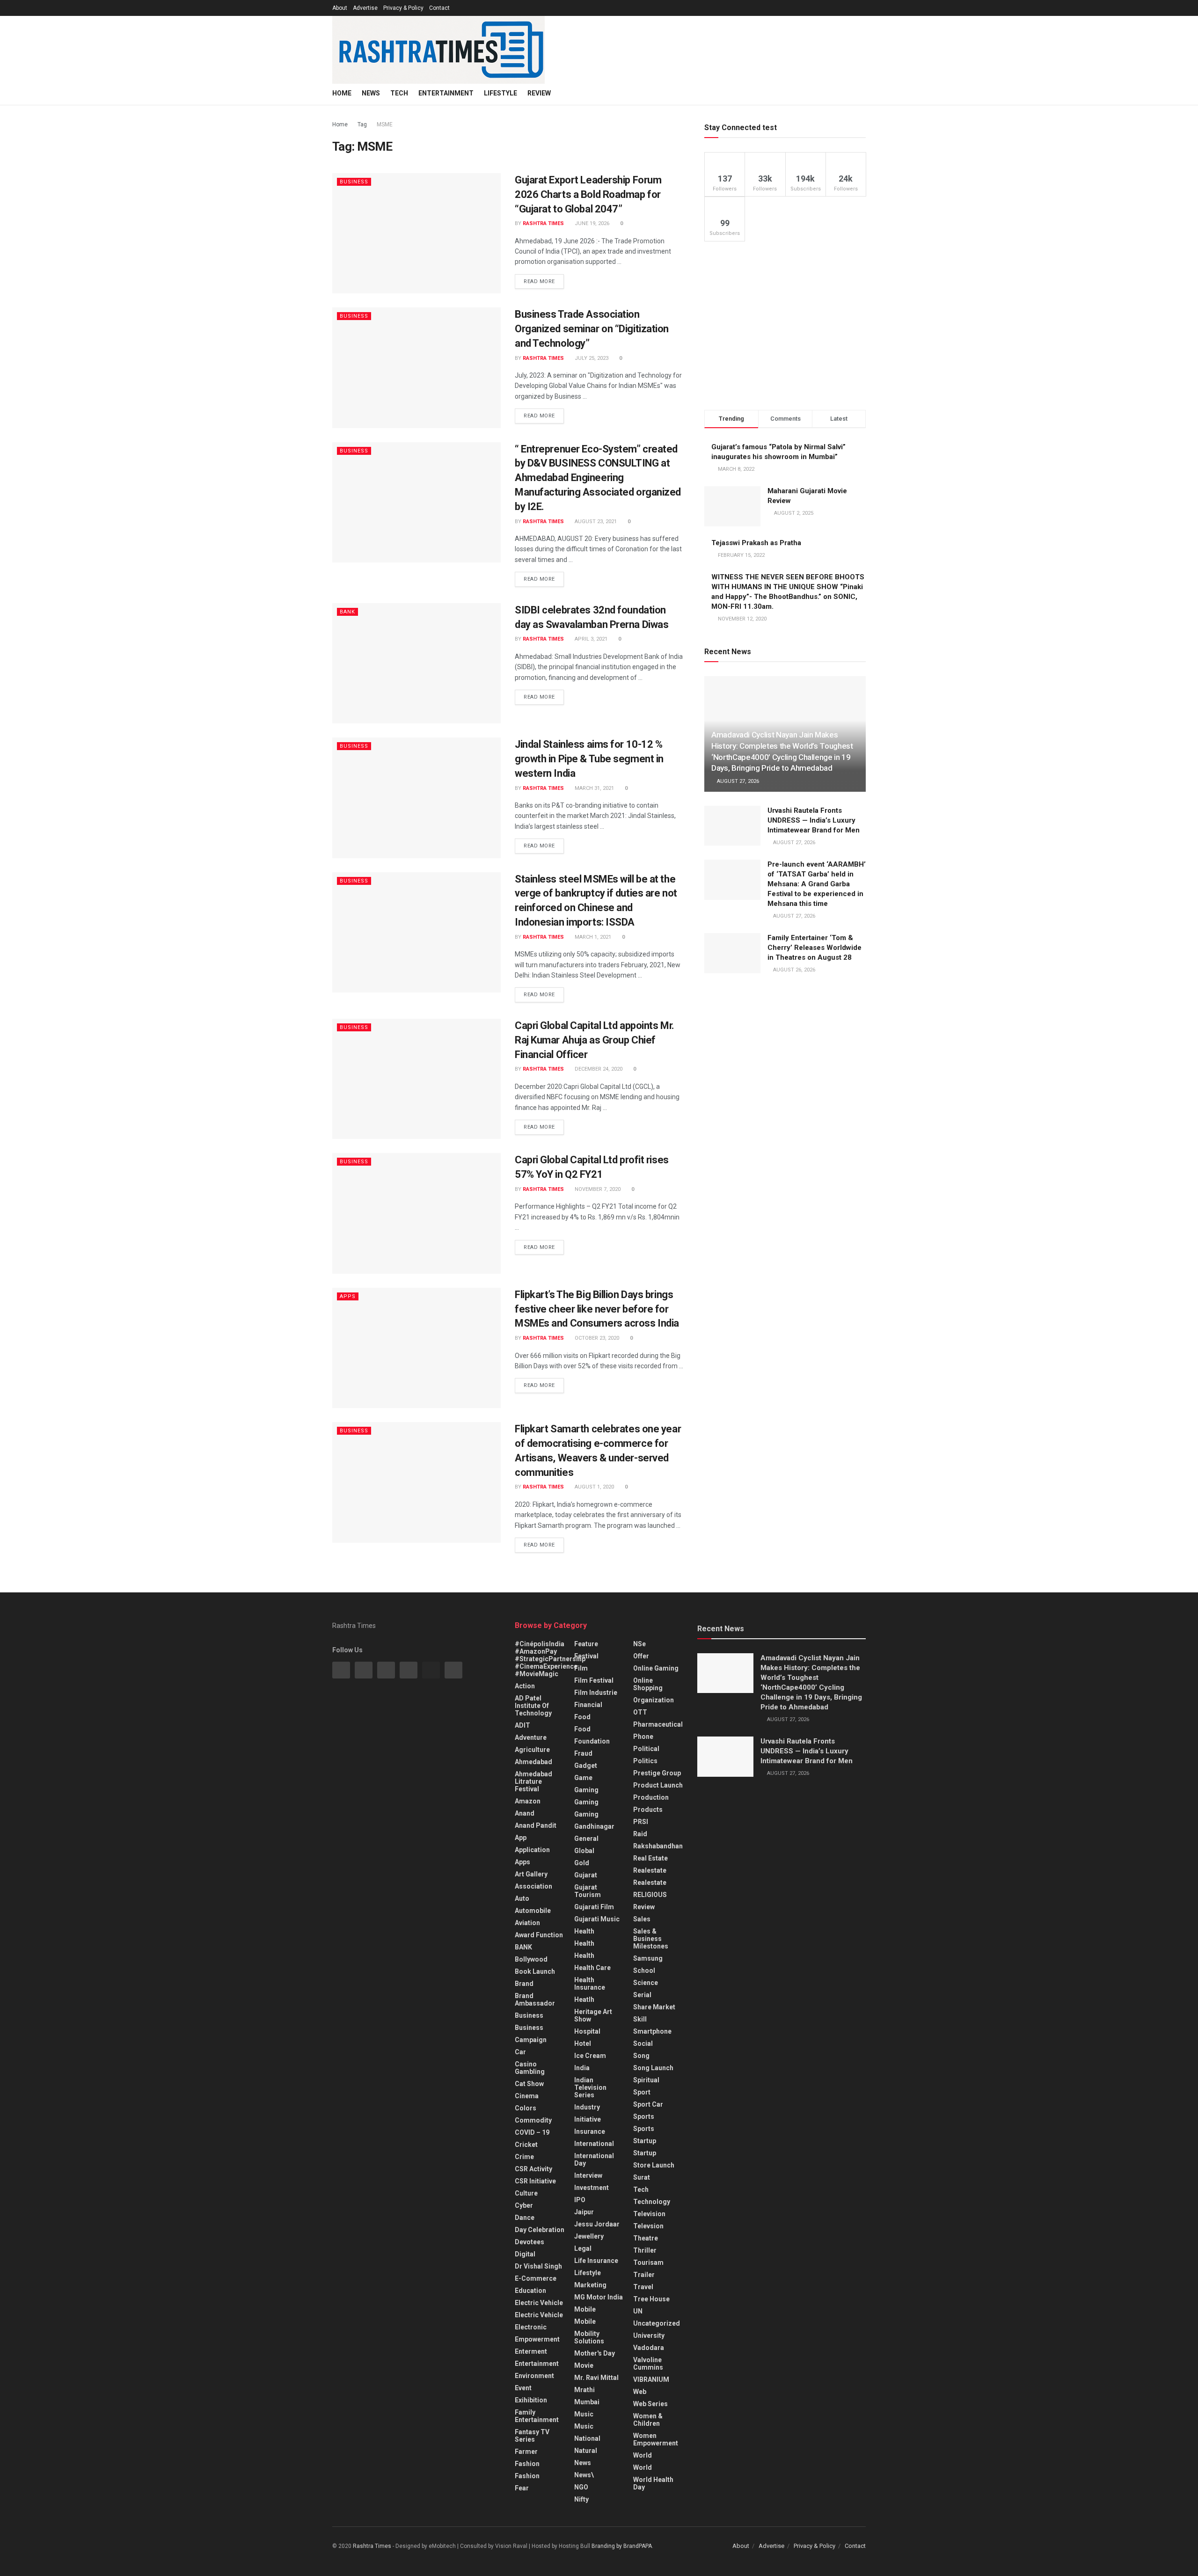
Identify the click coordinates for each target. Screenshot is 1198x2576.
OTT (640, 1712)
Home (342, 93)
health (584, 1943)
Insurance (590, 2131)
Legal (583, 2248)
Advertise (365, 8)
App (521, 1838)
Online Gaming (656, 1668)
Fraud (583, 1753)
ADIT (522, 1725)
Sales (642, 1919)
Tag (362, 124)
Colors (526, 2108)
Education (530, 2291)
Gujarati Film (594, 1907)
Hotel (583, 2043)
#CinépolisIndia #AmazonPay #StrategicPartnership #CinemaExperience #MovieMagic (550, 1659)
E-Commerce (536, 2278)
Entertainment (446, 93)
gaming (586, 1790)
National (587, 2438)
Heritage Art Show (593, 2015)
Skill (640, 2019)
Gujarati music (597, 1919)
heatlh (584, 2000)
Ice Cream (590, 2056)
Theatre (646, 2238)
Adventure (531, 1737)
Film (581, 1668)
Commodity (533, 2120)
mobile (585, 2321)
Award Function (539, 1935)
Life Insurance (596, 2261)
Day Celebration (540, 2230)
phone (643, 1737)
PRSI (641, 1822)
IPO (580, 2200)
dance (525, 2218)
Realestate (650, 1870)
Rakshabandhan (658, 1846)
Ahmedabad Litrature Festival (533, 1781)
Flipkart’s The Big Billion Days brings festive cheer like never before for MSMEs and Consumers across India (597, 1309)
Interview (588, 2175)
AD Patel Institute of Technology (533, 1706)
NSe (639, 1644)
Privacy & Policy (403, 8)
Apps (348, 1296)
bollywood (531, 1959)
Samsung (648, 1958)
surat (642, 2177)
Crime (524, 2157)
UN (638, 2311)
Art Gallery (531, 1874)
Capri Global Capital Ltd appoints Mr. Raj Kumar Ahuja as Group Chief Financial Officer (595, 1040)
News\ (584, 2475)
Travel (643, 2287)
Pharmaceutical (658, 1724)
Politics (645, 1761)
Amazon (528, 1801)
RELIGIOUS (650, 1895)
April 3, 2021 (590, 639)
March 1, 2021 (592, 937)
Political (646, 1749)
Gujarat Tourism (588, 1891)
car (520, 2052)
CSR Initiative (535, 2181)
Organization (654, 1700)
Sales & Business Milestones (651, 1939)
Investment (592, 2188)
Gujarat (586, 1875)
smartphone (652, 2031)
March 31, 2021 (594, 788)
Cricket (526, 2145)
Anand (525, 1813)
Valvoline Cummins (648, 2364)
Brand (524, 1984)
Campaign (531, 2040)
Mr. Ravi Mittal (596, 2378)
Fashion (527, 2464)
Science (646, 1983)
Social (643, 2043)
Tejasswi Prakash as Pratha (756, 543)
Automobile (533, 1911)
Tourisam (648, 2262)
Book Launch (535, 1971)
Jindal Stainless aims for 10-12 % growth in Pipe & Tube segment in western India (589, 759)
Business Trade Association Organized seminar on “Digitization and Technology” (592, 329)
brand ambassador (535, 2000)
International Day (594, 2160)
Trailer (644, 2275)
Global (584, 1851)
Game (583, 1778)
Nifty (581, 2499)
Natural (586, 2451)
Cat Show (529, 2084)
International (594, 2144)
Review (539, 93)
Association (533, 1886)
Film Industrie (596, 1693)
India (582, 2068)
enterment (531, 2351)
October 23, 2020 (596, 1338)
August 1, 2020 (594, 1487)
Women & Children (648, 2420)
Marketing (590, 2285)
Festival (586, 1656)
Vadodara (649, 2348)
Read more (539, 281)
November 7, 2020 (597, 1189)
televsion (648, 2226)
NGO (581, 2487)
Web (640, 2392)
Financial (588, 1705)
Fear (522, 2488)
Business (354, 182)
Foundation (592, 1741)
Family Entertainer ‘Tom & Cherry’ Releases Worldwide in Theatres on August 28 (814, 948)
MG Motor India (599, 2297)
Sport (642, 2092)
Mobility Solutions (589, 2337)
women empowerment (656, 2439)
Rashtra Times (543, 223)
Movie (584, 2365)
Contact (439, 8)
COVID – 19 (532, 2132)
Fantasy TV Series (532, 2436)
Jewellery (589, 2236)
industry (587, 2107)
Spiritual (646, 2080)
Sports (644, 2116)
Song (641, 2056)
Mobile (585, 2309)
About (340, 8)
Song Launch (653, 2068)
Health (584, 1931)
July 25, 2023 (591, 358)
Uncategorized (657, 2323)
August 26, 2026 (793, 970)
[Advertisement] (785, 326)
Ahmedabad (533, 1762)
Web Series (650, 2404)
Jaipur (584, 2212)
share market (654, 2007)
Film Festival (594, 1680)
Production (651, 1797)
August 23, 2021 (595, 522)
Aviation (527, 1923)
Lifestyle (500, 93)
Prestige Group (657, 1773)
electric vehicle (539, 2315)
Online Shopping (648, 1684)
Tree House (651, 2299)
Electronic (531, 2327)
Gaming (586, 1802)
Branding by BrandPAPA (622, 2546)
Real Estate (650, 1858)
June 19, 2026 (591, 223)
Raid (640, 1834)
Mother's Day (595, 2353)
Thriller (645, 2250)
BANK (347, 612)
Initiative (588, 2119)
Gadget (586, 1766)
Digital (525, 2254)
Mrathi (584, 2390)
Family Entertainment (537, 2416)
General (586, 1839)
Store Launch (654, 2165)
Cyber (524, 2205)
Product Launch (658, 1785)
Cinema (527, 2096)
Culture (526, 2193)
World (643, 2455)
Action (525, 1686)
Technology (652, 2202)
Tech (399, 93)
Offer (641, 1656)
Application (532, 1850)
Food (582, 1717)
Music (584, 2414)
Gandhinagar (594, 1826)
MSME (385, 124)
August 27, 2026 (737, 781)
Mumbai (587, 2402)
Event (523, 2388)
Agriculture (532, 1750)
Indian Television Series (590, 2087)
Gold (582, 1863)
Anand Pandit (536, 1825)
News (371, 93)
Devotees (530, 2242)
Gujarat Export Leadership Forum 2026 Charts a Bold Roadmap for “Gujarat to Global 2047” (588, 194)
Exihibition (531, 2400)
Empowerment (537, 2339)
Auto (522, 1898)
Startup (645, 2141)
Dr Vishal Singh (538, 2266)
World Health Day (653, 2483)
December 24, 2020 (598, 1069)
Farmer (526, 2452)
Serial (642, 1995)
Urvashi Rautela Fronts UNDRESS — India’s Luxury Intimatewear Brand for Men (814, 820)
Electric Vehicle (539, 2303)
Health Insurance (590, 1984)
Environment (534, 2376)
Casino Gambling (530, 2068)
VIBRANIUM (651, 2379)
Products (648, 1810)
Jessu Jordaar (597, 2224)
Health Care (592, 1968)
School (644, 1970)
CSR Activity (533, 2169)
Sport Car (648, 2104)
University (649, 2335)
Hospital (587, 2031)
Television (649, 2214)
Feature (586, 1644)
